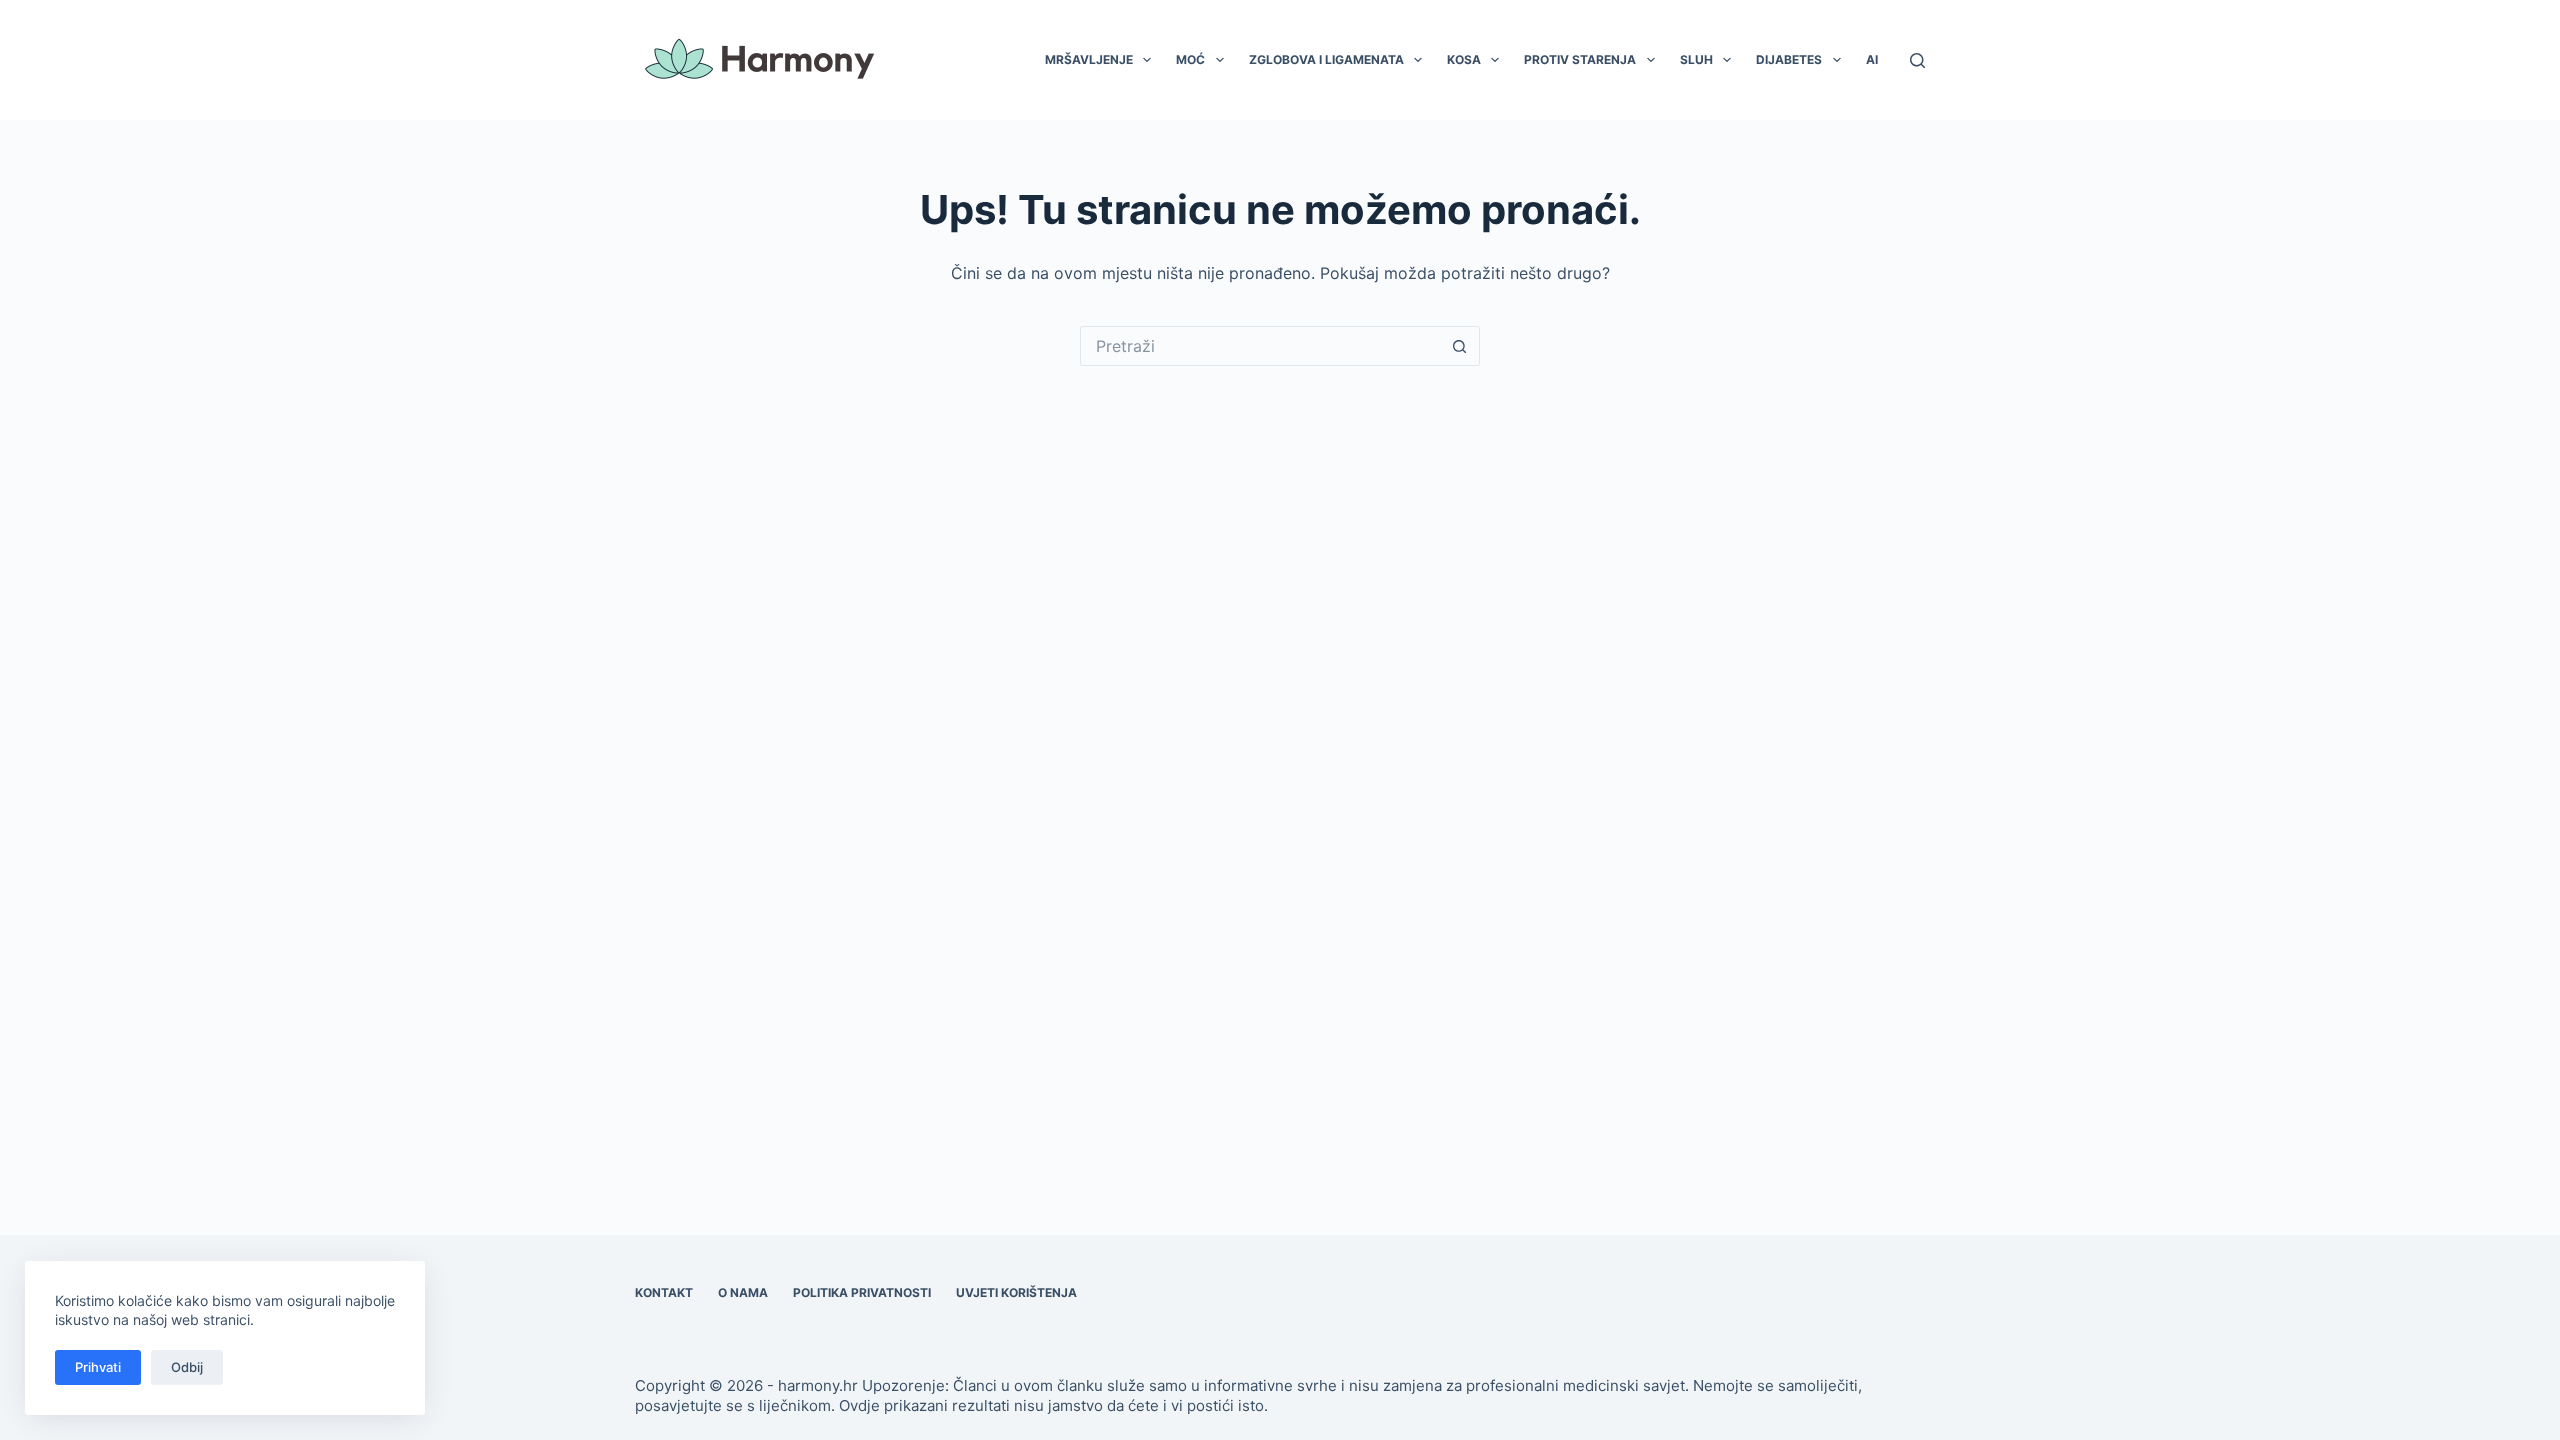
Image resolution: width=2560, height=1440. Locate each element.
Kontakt (664, 1292)
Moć (1190, 59)
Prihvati (98, 1367)
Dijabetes (1789, 59)
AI (1872, 59)
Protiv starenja (1580, 59)
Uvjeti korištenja (1016, 1292)
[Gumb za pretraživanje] (1460, 346)
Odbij (187, 1367)
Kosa (1464, 59)
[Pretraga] (1917, 60)
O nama (743, 1292)
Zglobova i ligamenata (1326, 59)
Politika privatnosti (862, 1292)
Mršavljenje (1089, 59)
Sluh (1696, 59)
